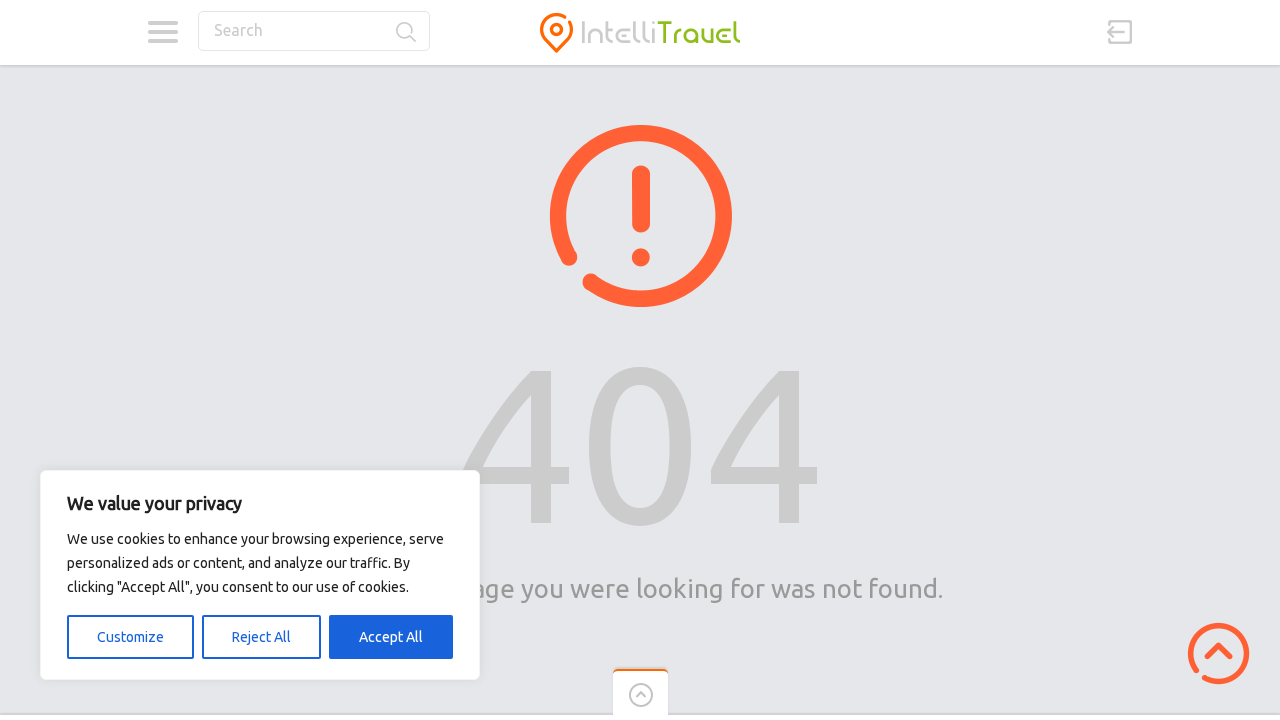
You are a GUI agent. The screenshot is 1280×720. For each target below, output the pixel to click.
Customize (130, 637)
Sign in (1120, 32)
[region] (260, 575)
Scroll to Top (1218, 653)
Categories (162, 32)
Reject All (261, 637)
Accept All (391, 637)
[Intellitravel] (640, 32)
